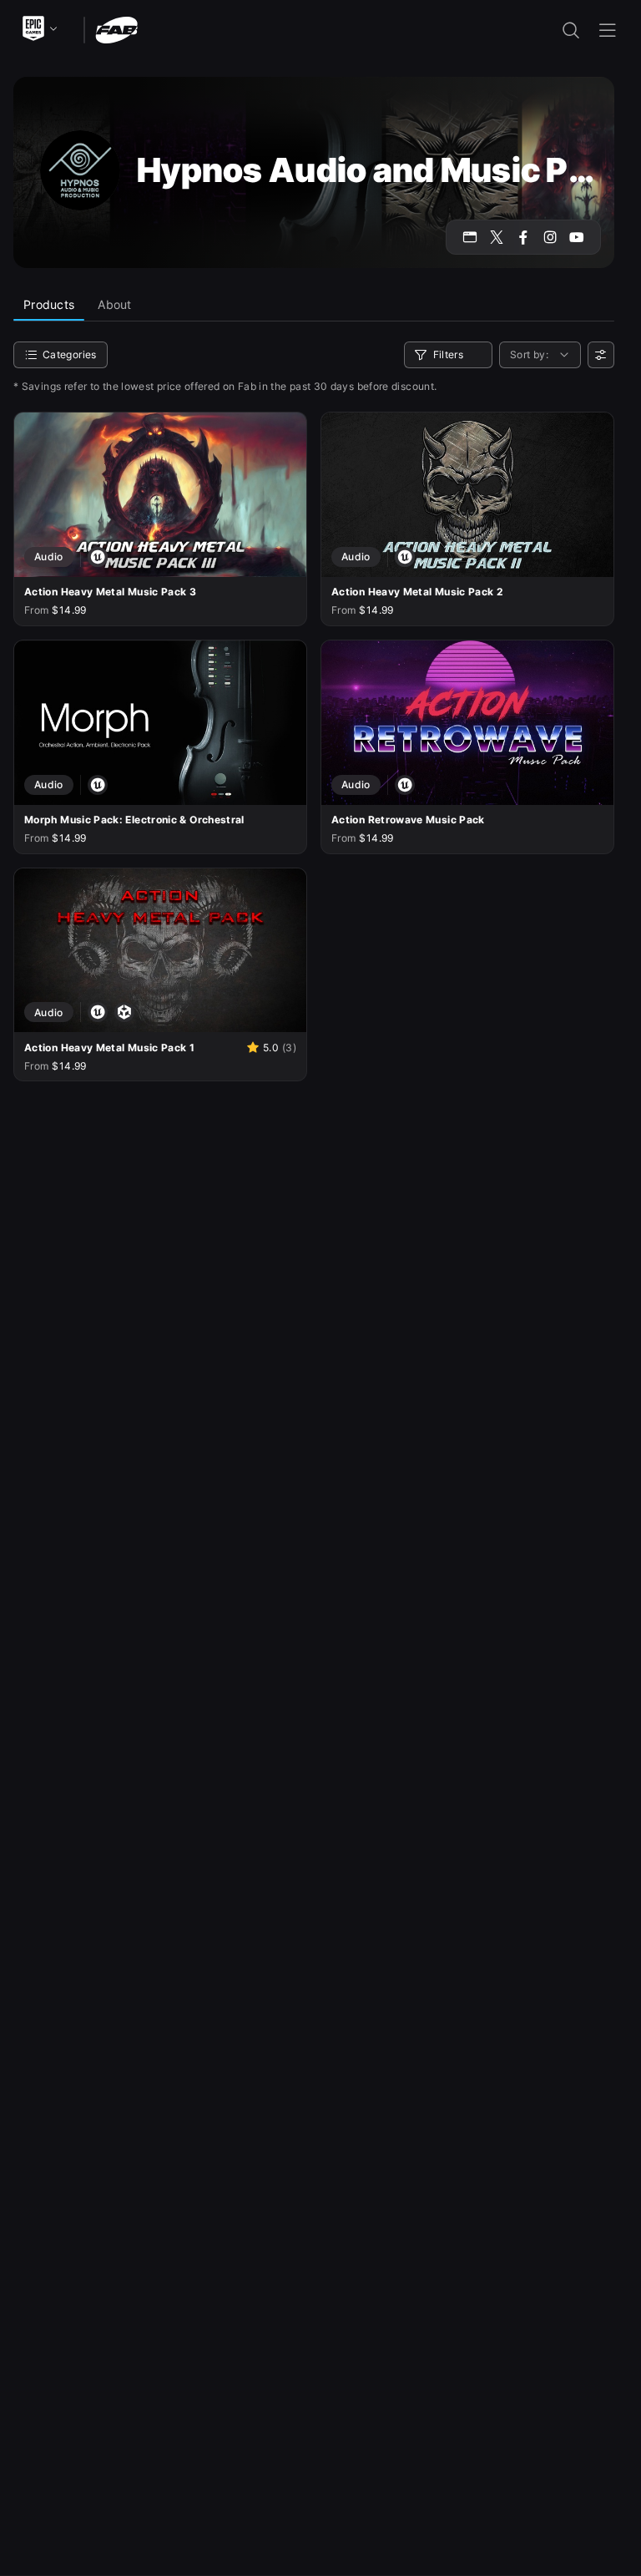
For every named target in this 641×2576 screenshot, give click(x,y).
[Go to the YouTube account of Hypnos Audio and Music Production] (577, 237)
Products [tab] (49, 304)
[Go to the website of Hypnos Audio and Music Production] (470, 237)
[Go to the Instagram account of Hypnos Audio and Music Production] (550, 237)
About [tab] (114, 304)
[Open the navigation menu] (608, 30)
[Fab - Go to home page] (116, 29)
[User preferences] (601, 355)
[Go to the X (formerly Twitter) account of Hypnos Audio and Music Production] (497, 237)
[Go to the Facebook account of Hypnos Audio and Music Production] (523, 237)
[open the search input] (571, 30)
